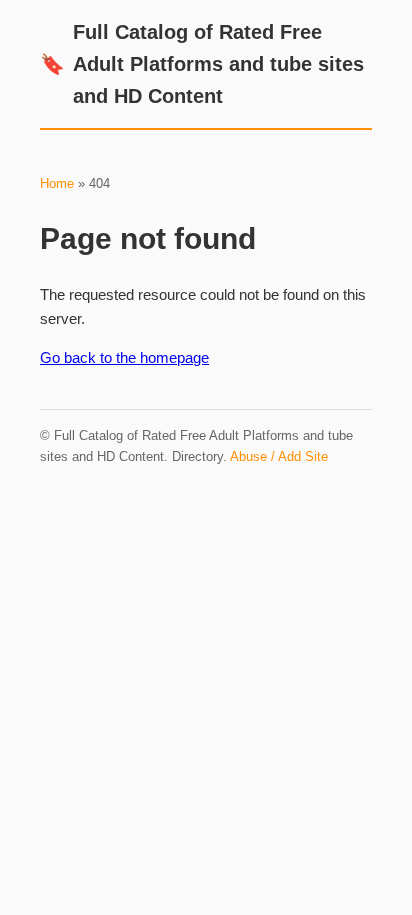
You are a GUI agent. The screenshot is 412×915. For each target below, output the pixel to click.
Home (57, 183)
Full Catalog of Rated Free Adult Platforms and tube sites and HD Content (202, 64)
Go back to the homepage (124, 357)
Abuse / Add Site (279, 456)
